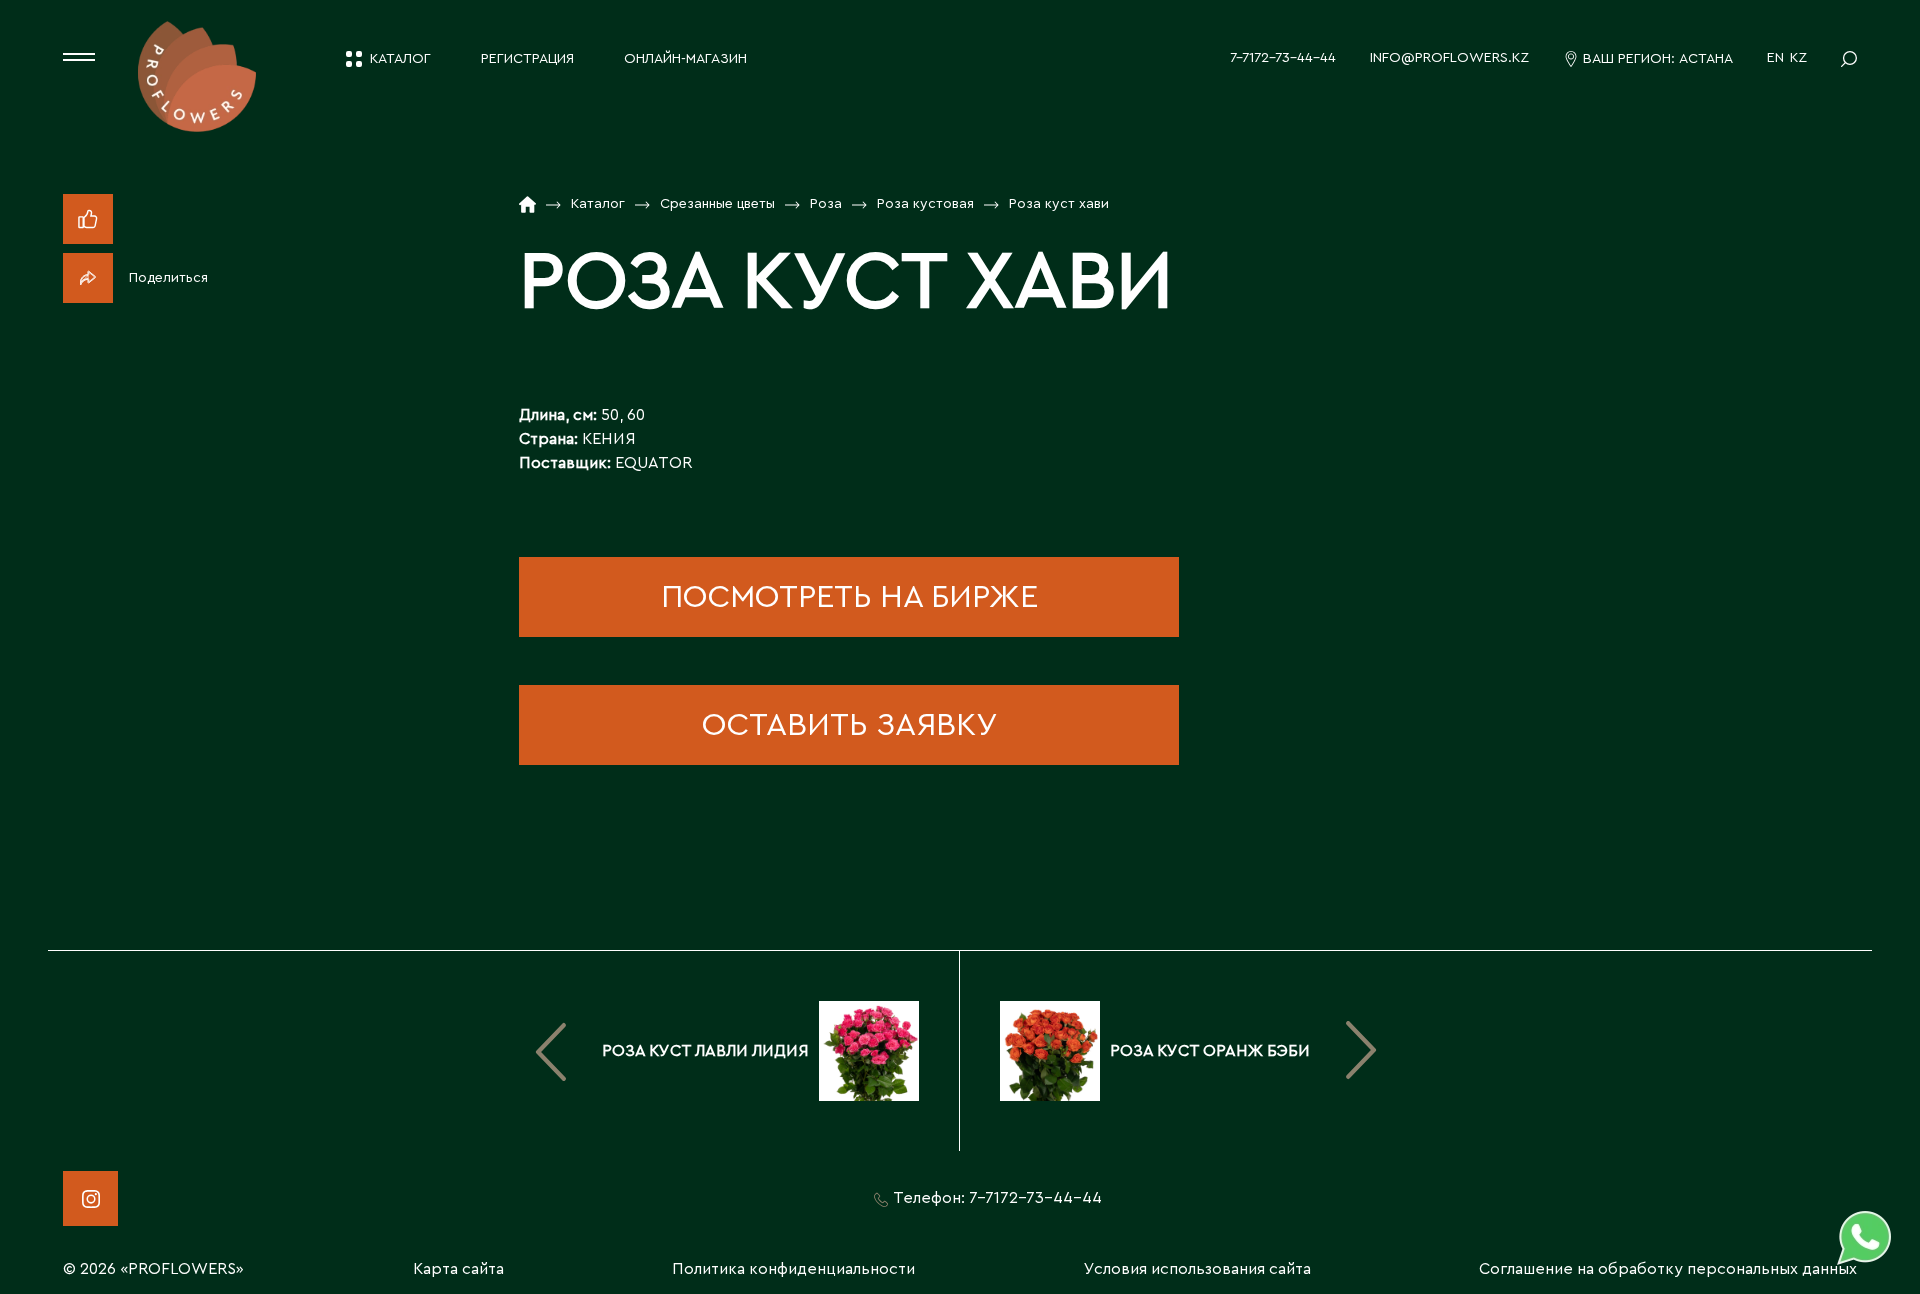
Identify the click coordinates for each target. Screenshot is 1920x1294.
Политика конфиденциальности (793, 1269)
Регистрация (527, 59)
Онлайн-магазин (685, 59)
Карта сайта (458, 1269)
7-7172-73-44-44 (1283, 58)
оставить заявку (849, 725)
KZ (1798, 58)
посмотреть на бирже (849, 597)
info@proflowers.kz (1449, 58)
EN (1775, 58)
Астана (1706, 59)
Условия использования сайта (1197, 1269)
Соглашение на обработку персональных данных (1668, 1269)
